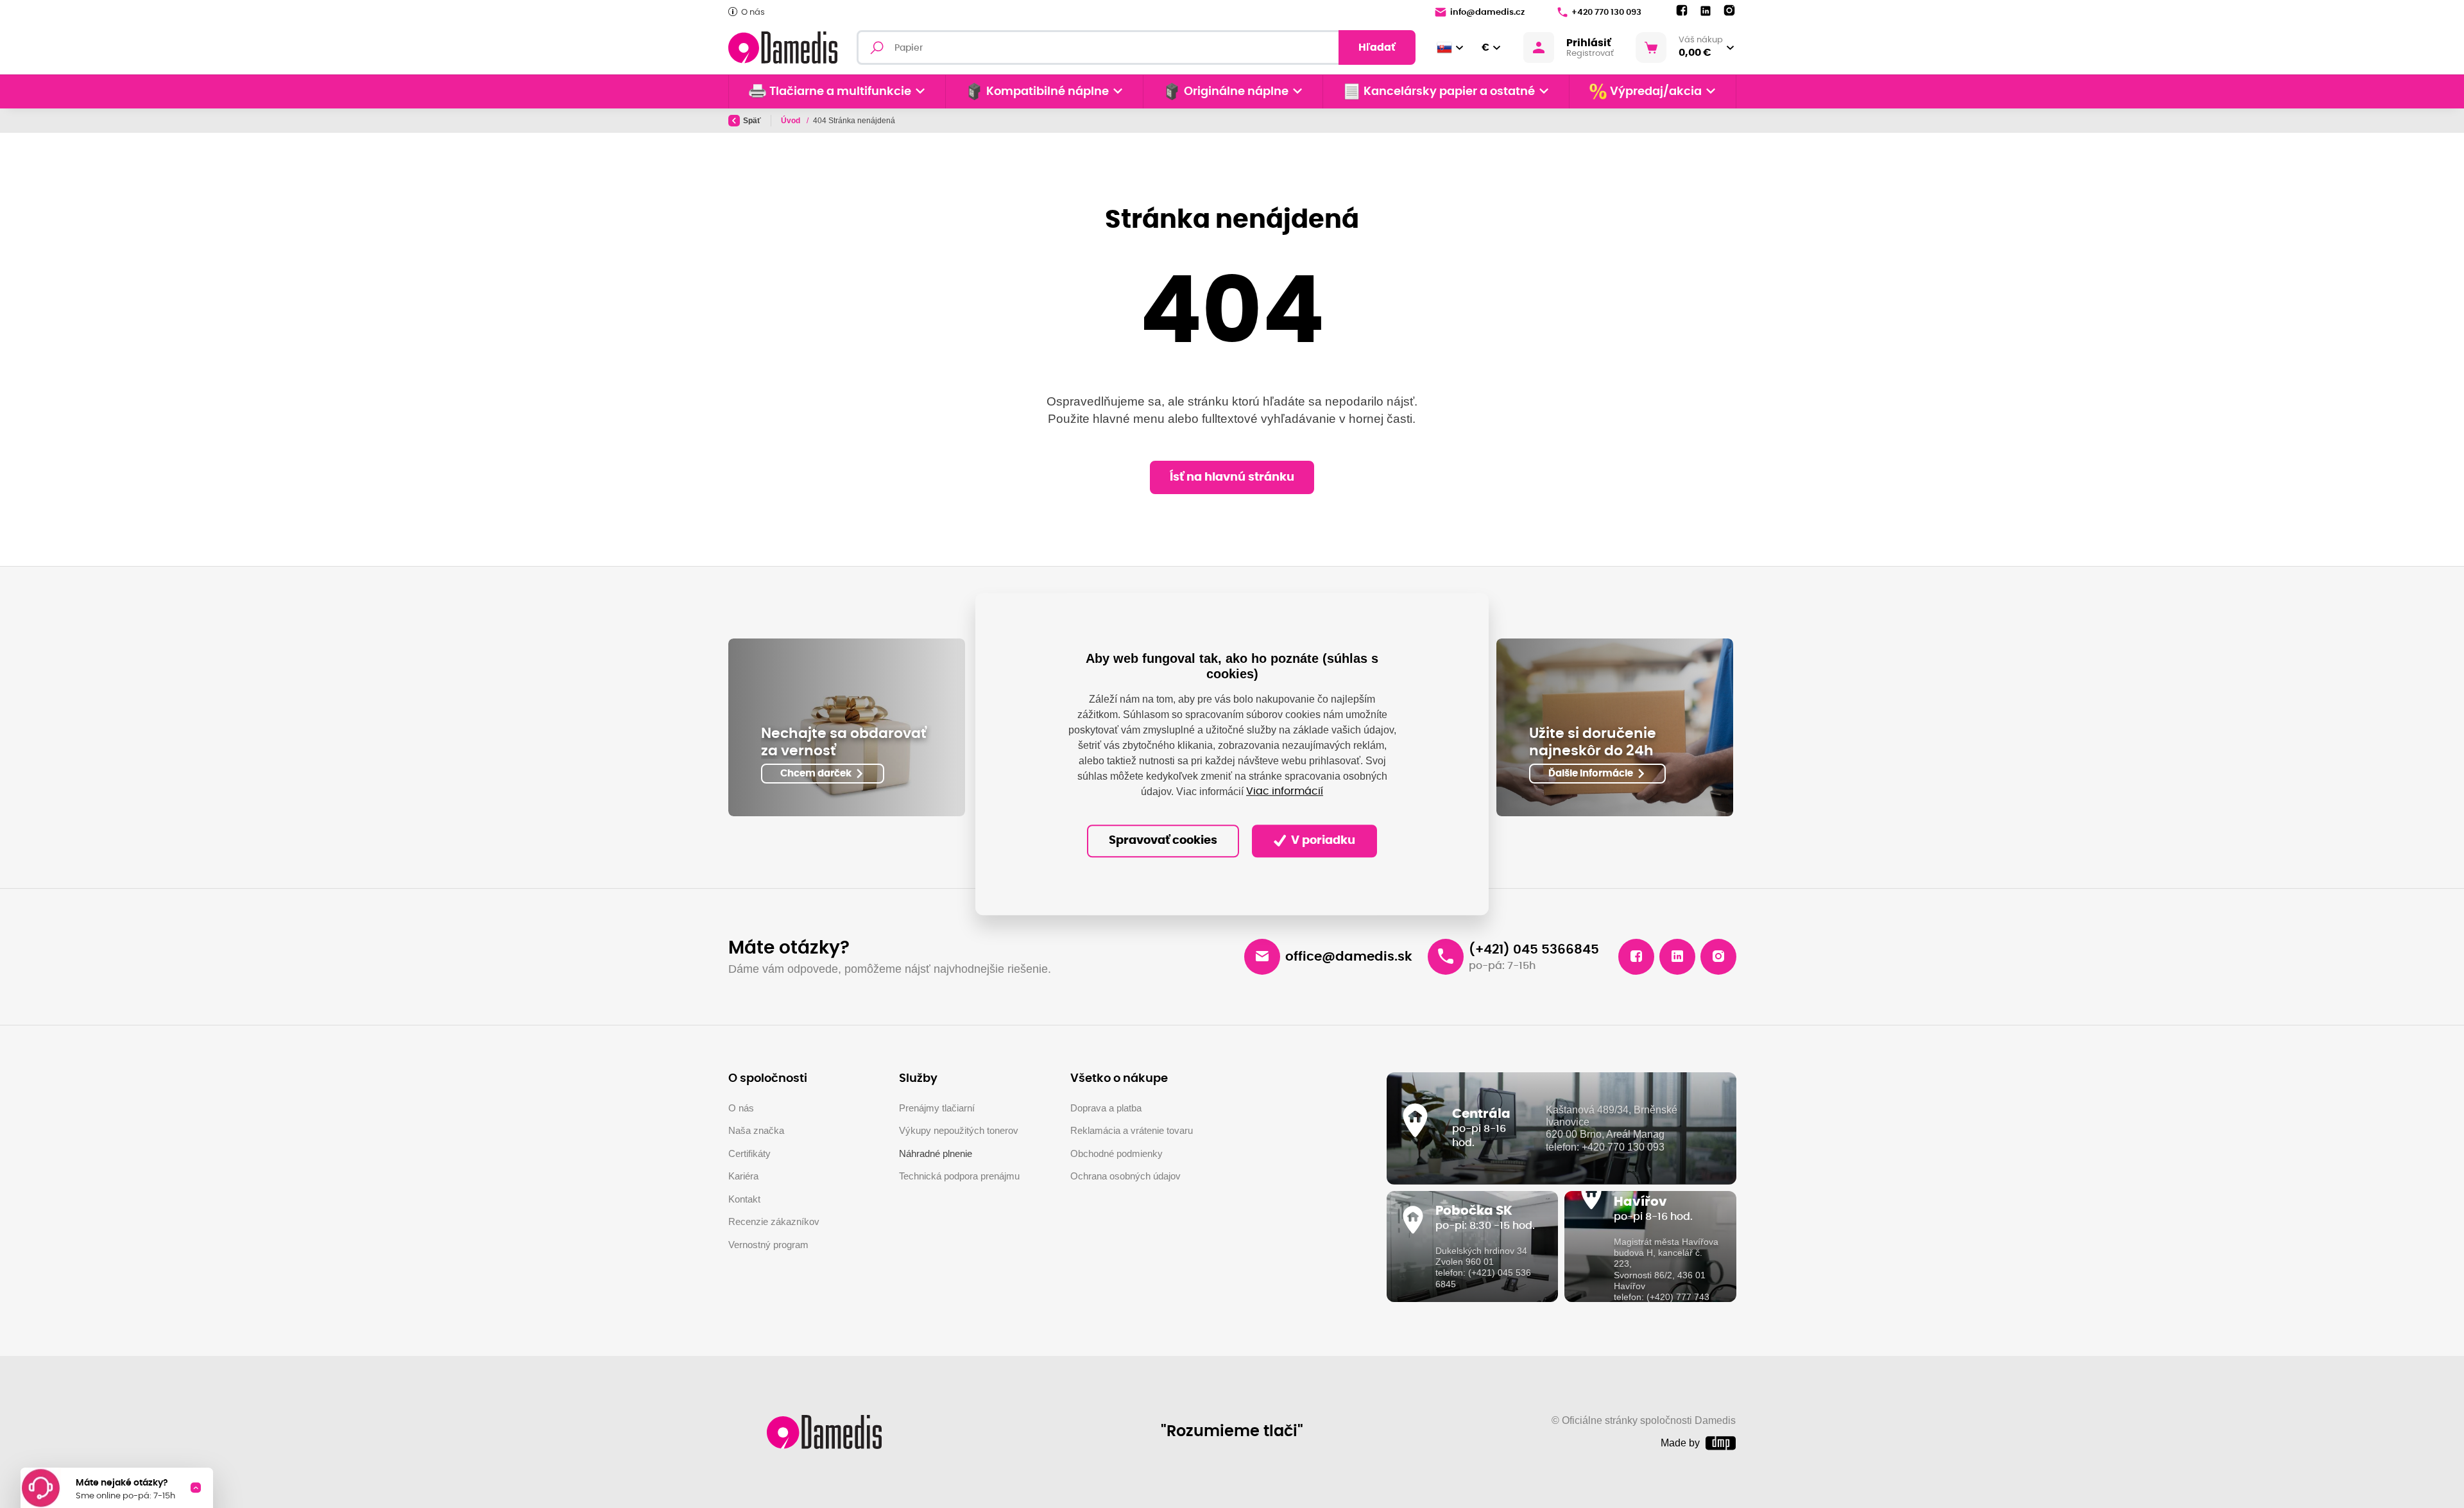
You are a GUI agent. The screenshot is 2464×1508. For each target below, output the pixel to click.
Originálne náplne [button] (1236, 92)
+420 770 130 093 (1606, 13)
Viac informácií (1285, 792)
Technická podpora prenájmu (959, 1176)
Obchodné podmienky (1116, 1153)
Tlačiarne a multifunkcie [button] (840, 92)
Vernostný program (768, 1245)
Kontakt (744, 1199)
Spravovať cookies (1163, 841)
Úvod (791, 121)
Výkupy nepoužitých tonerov (959, 1130)
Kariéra (743, 1176)
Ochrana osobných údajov (1125, 1176)
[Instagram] (1729, 11)
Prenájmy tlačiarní (937, 1108)
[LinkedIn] (1706, 11)
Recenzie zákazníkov (774, 1221)
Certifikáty (749, 1153)
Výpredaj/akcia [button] (1656, 92)
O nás (753, 13)
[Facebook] (1682, 11)
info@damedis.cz (1487, 13)
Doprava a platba (1106, 1108)
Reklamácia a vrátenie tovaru (1132, 1130)
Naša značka (756, 1130)
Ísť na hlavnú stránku (1232, 477)
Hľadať (1377, 47)
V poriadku (1322, 841)
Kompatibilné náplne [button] (1048, 92)
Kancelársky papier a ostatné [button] (1449, 92)
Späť (752, 121)
